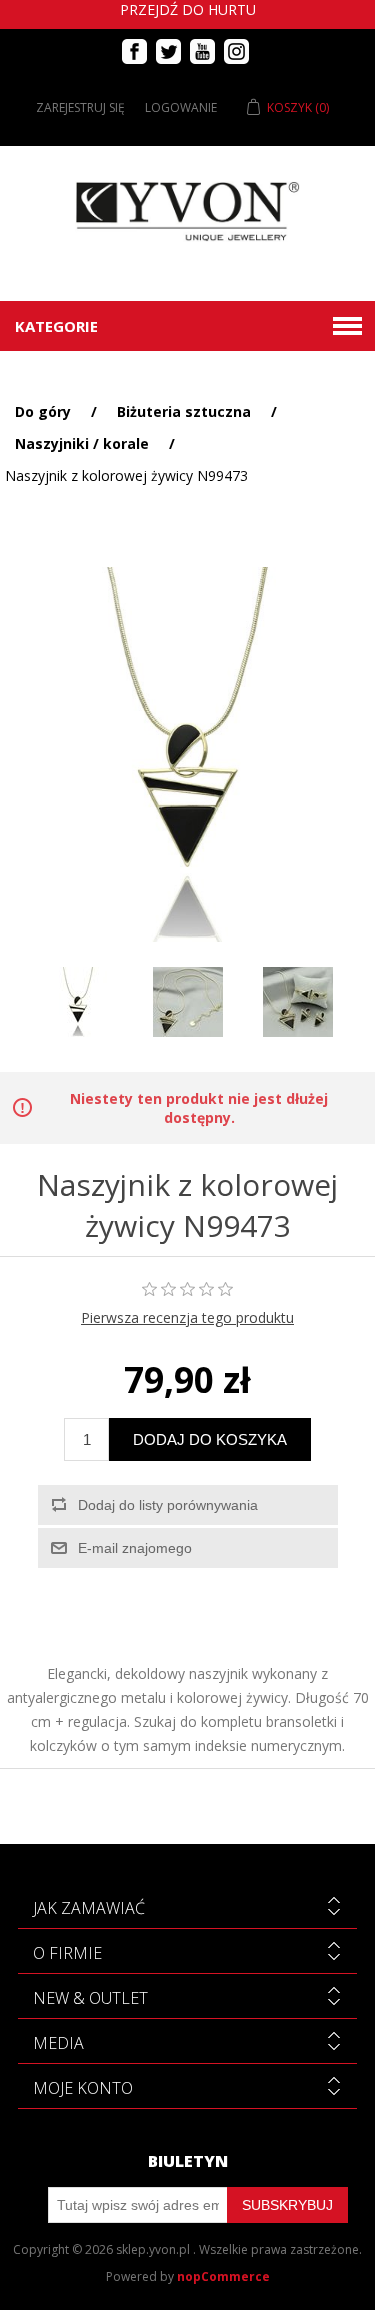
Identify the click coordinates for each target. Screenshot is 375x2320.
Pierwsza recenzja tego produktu (187, 1317)
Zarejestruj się (80, 107)
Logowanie (181, 107)
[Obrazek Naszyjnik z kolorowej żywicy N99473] (78, 1002)
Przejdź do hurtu (188, 9)
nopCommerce (223, 2276)
